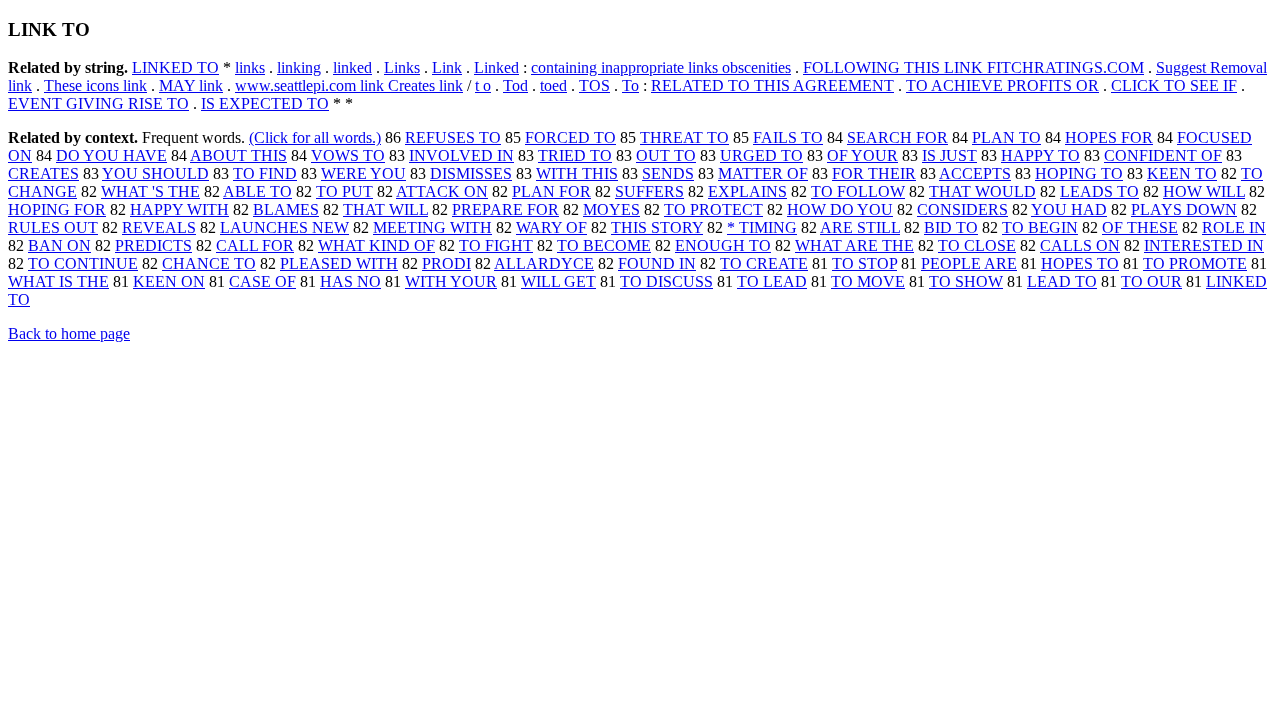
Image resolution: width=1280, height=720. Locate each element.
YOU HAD (1069, 209)
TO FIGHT (496, 245)
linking (299, 67)
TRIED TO (575, 155)
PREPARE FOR (505, 209)
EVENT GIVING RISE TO (98, 103)
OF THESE (1140, 227)
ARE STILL (860, 227)
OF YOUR (862, 155)
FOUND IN (657, 263)
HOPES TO (1080, 263)
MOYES (611, 209)
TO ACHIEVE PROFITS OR (1002, 85)
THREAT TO (684, 137)
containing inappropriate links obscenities (661, 67)
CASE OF (262, 281)
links (250, 67)
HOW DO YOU (840, 209)
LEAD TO (1062, 281)
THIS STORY (657, 227)
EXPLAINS (747, 191)
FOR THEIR (874, 173)
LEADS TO (1099, 191)
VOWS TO (348, 155)
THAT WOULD (982, 191)
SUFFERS (649, 191)
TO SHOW (966, 281)
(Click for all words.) (315, 137)
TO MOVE (868, 281)
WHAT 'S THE (150, 191)
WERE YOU (363, 173)
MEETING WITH (432, 227)
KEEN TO (1182, 173)
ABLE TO (257, 191)
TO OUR (1151, 281)
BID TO (951, 227)
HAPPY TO (1040, 155)
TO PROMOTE (1195, 263)
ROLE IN (1234, 227)
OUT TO (666, 155)
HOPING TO (1079, 173)
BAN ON (59, 245)
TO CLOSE (977, 245)
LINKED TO (175, 67)
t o (483, 85)
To (630, 85)
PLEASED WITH (339, 263)
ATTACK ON (442, 191)
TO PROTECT (713, 209)
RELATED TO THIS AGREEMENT (772, 85)
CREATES (43, 173)
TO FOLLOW (858, 191)
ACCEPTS (975, 173)
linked (352, 67)
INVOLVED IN (461, 155)
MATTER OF (763, 173)
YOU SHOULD (155, 173)
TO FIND (265, 173)
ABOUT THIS (238, 155)
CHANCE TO (209, 263)
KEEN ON (169, 281)
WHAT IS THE (58, 281)
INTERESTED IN (1204, 245)
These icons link (95, 85)
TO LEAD (772, 281)
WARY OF (551, 227)
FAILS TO (788, 137)
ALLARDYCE (544, 263)
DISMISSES (471, 173)
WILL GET (558, 281)
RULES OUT (53, 227)
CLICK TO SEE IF (1174, 85)
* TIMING (762, 227)
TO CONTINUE (83, 263)
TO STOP (864, 263)
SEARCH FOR (897, 137)
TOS (594, 85)
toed (553, 85)
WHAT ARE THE (854, 245)
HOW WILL (1204, 191)
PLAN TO (1006, 137)
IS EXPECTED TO (265, 103)
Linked (496, 67)
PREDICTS (153, 245)
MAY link (191, 85)
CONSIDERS (962, 209)
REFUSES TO (453, 137)
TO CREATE (764, 263)
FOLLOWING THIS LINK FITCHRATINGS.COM (973, 67)
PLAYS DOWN (1184, 209)
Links (402, 67)
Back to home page (69, 333)
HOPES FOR (1109, 137)
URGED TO (761, 155)
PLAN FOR (551, 191)
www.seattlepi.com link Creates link (349, 85)
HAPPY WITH (179, 209)
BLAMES (286, 209)
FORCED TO (570, 137)
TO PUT (344, 191)
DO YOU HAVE (111, 155)
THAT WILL (385, 209)
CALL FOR (255, 245)
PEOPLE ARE (969, 263)
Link (447, 67)
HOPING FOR (57, 209)
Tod (515, 85)
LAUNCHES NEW (284, 227)
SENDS (668, 173)
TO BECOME (604, 245)
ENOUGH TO (723, 245)
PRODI (446, 263)
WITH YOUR (451, 281)
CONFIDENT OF (1163, 155)
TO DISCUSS (666, 281)
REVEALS (159, 227)
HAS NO (350, 281)
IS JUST (949, 155)
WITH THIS (577, 173)
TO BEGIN (1040, 227)
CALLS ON (1080, 245)
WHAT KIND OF (376, 245)
